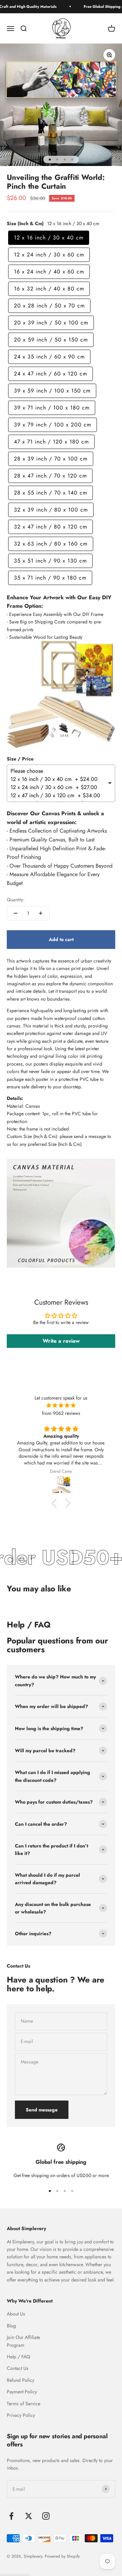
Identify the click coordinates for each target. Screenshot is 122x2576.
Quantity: (16, 900)
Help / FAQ (18, 2357)
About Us (16, 2314)
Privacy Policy (21, 2415)
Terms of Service (24, 2404)
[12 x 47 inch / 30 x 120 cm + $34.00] (59, 796)
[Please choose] (59, 771)
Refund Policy (21, 2380)
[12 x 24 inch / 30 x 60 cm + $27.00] (59, 787)
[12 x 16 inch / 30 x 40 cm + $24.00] (59, 779)
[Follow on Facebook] (11, 2516)
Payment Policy (22, 2392)
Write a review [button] (61, 1341)
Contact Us (18, 2368)
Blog (11, 2326)
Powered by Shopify (62, 2556)
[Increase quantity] (41, 913)
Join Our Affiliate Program (23, 2341)
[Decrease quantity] (16, 913)
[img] (61, 1405)
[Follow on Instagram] (46, 2516)
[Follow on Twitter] (29, 2516)
